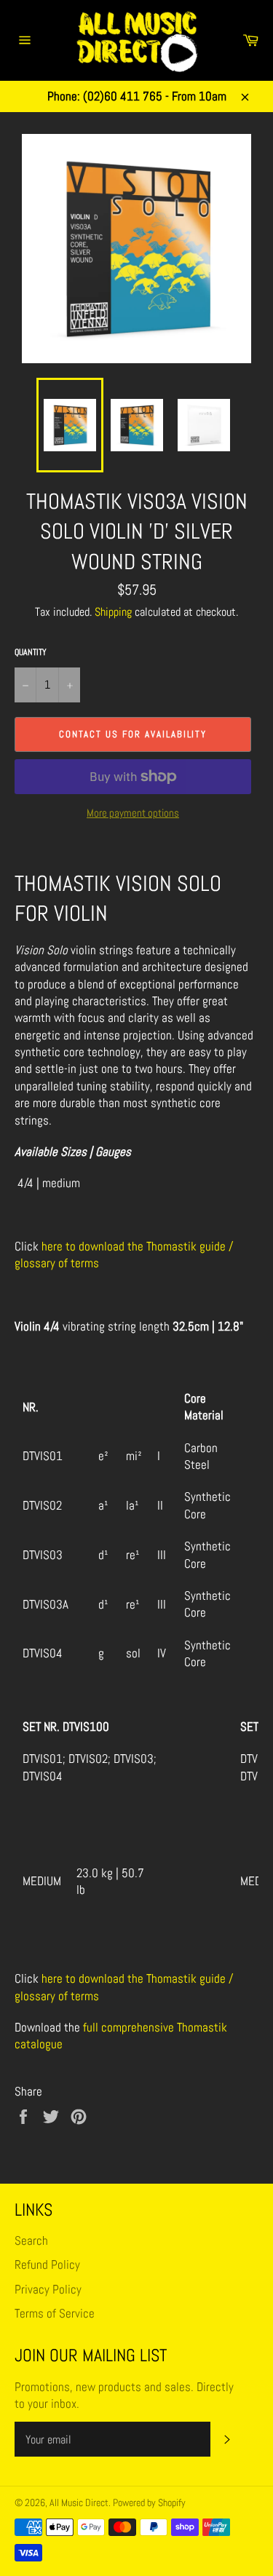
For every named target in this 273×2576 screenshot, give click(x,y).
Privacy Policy (48, 2289)
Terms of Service (55, 2313)
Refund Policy (47, 2264)
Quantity (31, 652)
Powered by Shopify (149, 2503)
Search (31, 2240)
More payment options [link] (133, 813)
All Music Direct (79, 2503)
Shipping (113, 612)
